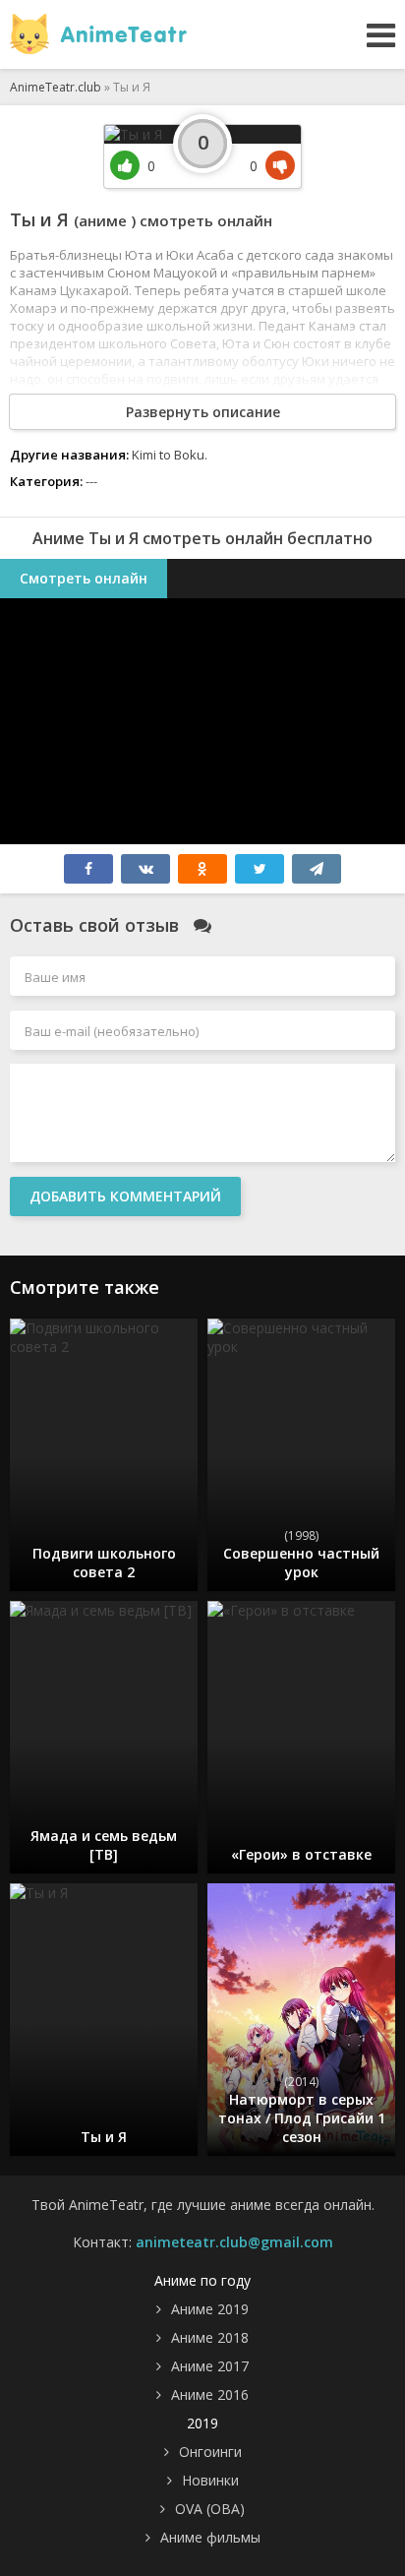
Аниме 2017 (210, 2366)
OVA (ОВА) (210, 2509)
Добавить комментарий (125, 1196)
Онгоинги (210, 2452)
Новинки (210, 2480)
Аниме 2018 (210, 2337)
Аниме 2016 (210, 2394)
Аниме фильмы (210, 2537)
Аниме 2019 (210, 2309)
